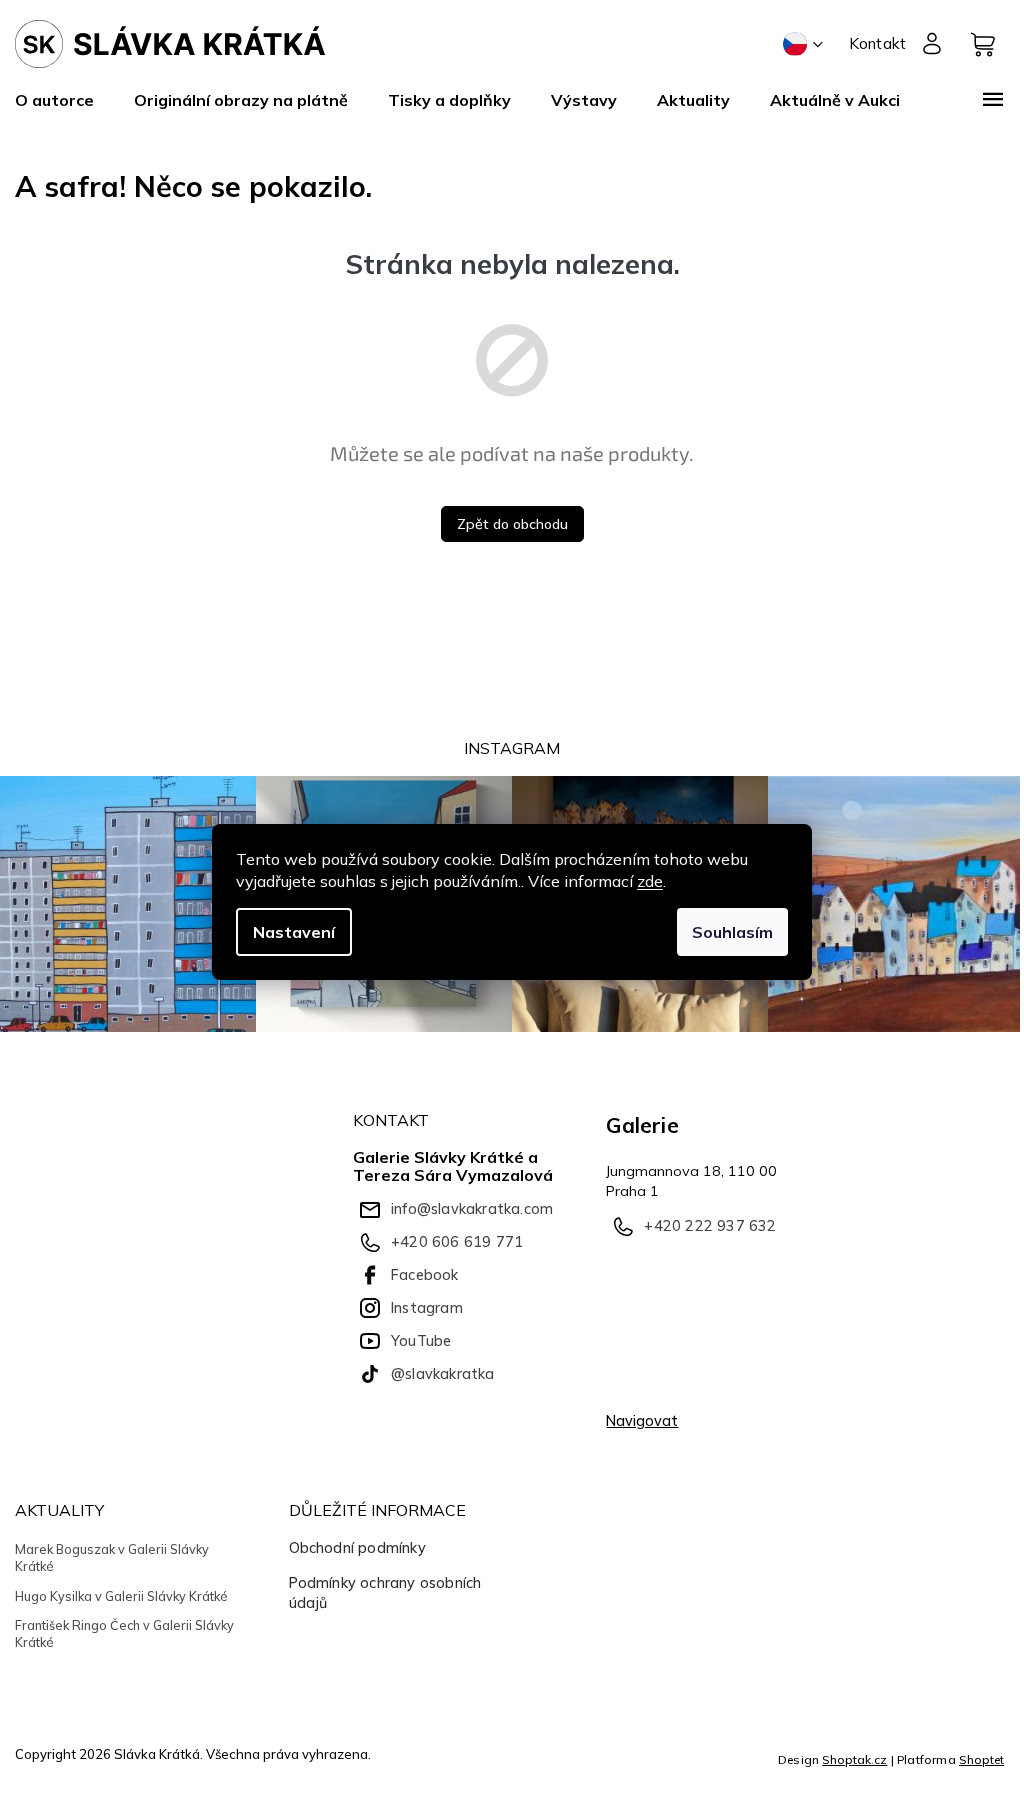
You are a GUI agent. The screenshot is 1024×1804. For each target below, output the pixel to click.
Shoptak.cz (854, 1759)
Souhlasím (732, 932)
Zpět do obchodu (512, 524)
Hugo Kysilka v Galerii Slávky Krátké (121, 1596)
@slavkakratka (443, 1374)
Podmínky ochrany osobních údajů (385, 1593)
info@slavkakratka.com (472, 1209)
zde (650, 881)
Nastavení (294, 932)
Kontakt (877, 43)
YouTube (421, 1341)
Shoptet (981, 1759)
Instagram (427, 1308)
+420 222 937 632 (710, 1226)
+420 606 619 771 (457, 1242)
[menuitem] (64, 100)
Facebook (425, 1275)
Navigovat (642, 1421)
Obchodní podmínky (357, 1548)
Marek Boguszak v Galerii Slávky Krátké (112, 1557)
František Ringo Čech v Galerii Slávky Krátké (124, 1633)
